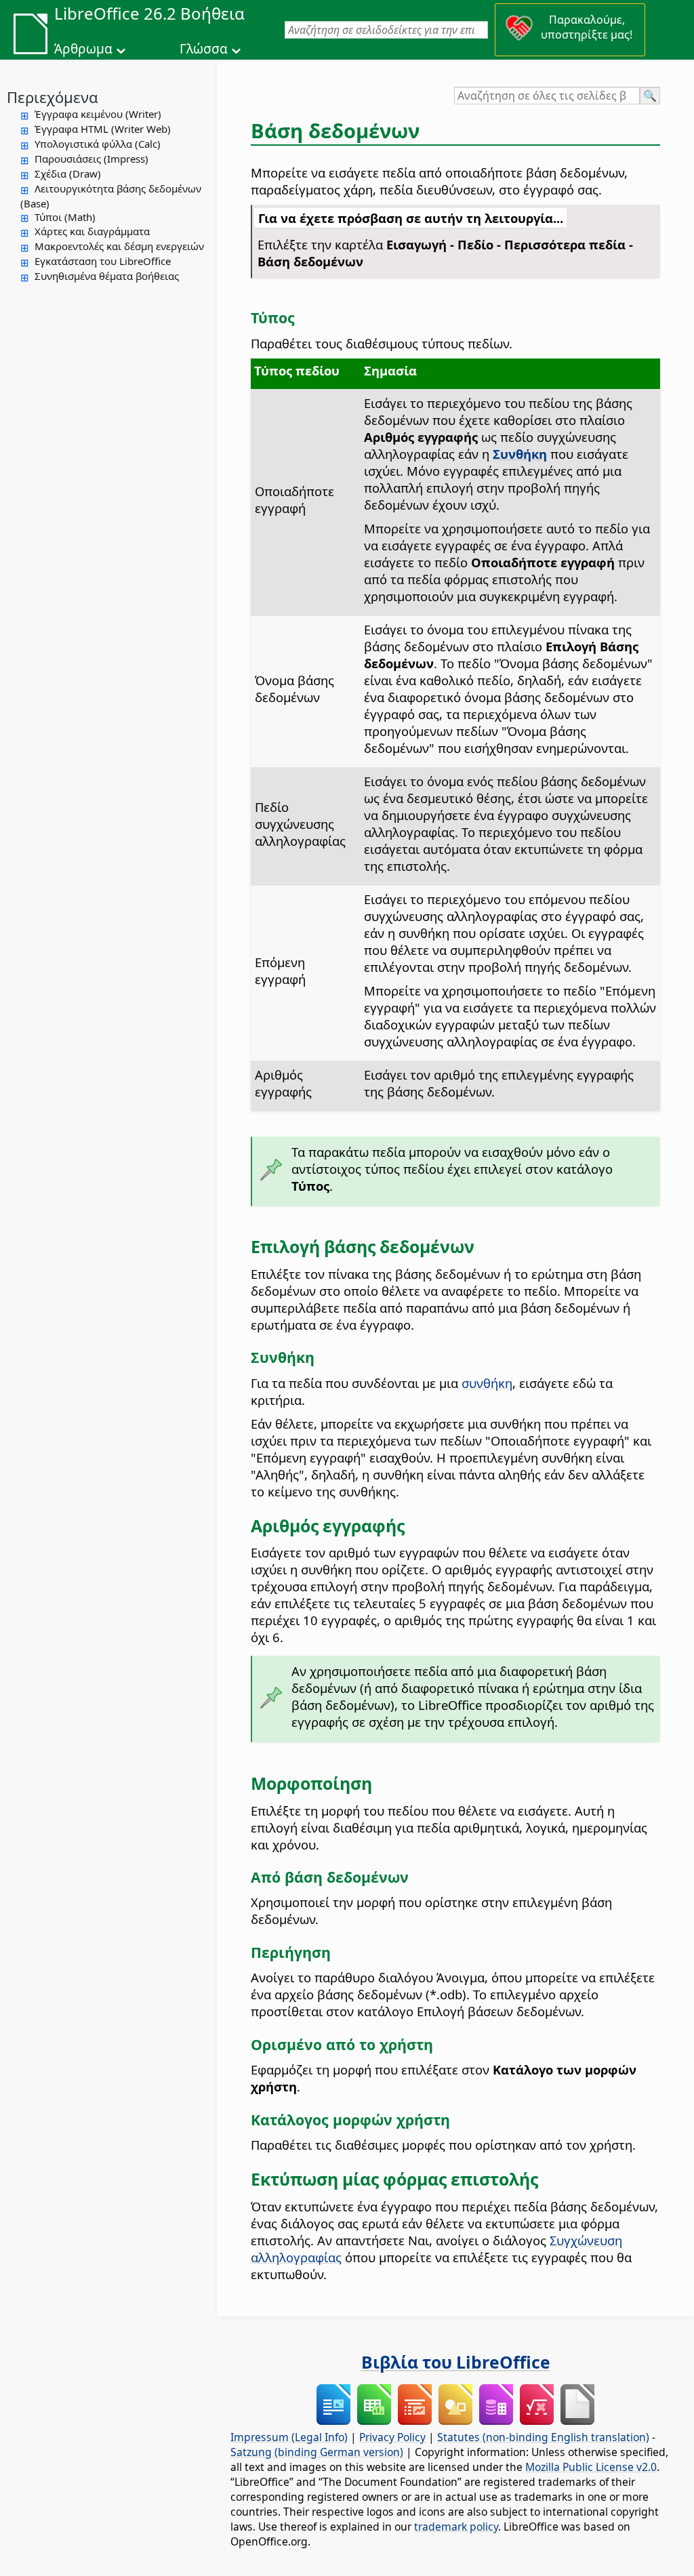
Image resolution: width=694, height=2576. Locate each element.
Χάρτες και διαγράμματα (92, 231)
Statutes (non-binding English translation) (543, 2437)
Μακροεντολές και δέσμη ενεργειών (119, 246)
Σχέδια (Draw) (68, 173)
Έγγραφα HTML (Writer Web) (103, 129)
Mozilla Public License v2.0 (591, 2467)
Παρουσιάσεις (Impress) (91, 159)
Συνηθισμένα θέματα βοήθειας (107, 276)
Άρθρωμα (83, 49)
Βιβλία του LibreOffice (456, 2362)
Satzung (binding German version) (317, 2452)
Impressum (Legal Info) (289, 2437)
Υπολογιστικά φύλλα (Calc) (98, 144)
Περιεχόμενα (53, 97)
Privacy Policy (392, 2437)
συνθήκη (487, 1383)
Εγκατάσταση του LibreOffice (103, 261)
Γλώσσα (204, 49)
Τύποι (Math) (65, 217)
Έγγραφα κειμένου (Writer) (98, 114)
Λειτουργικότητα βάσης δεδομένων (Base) (111, 196)
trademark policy (456, 2527)
